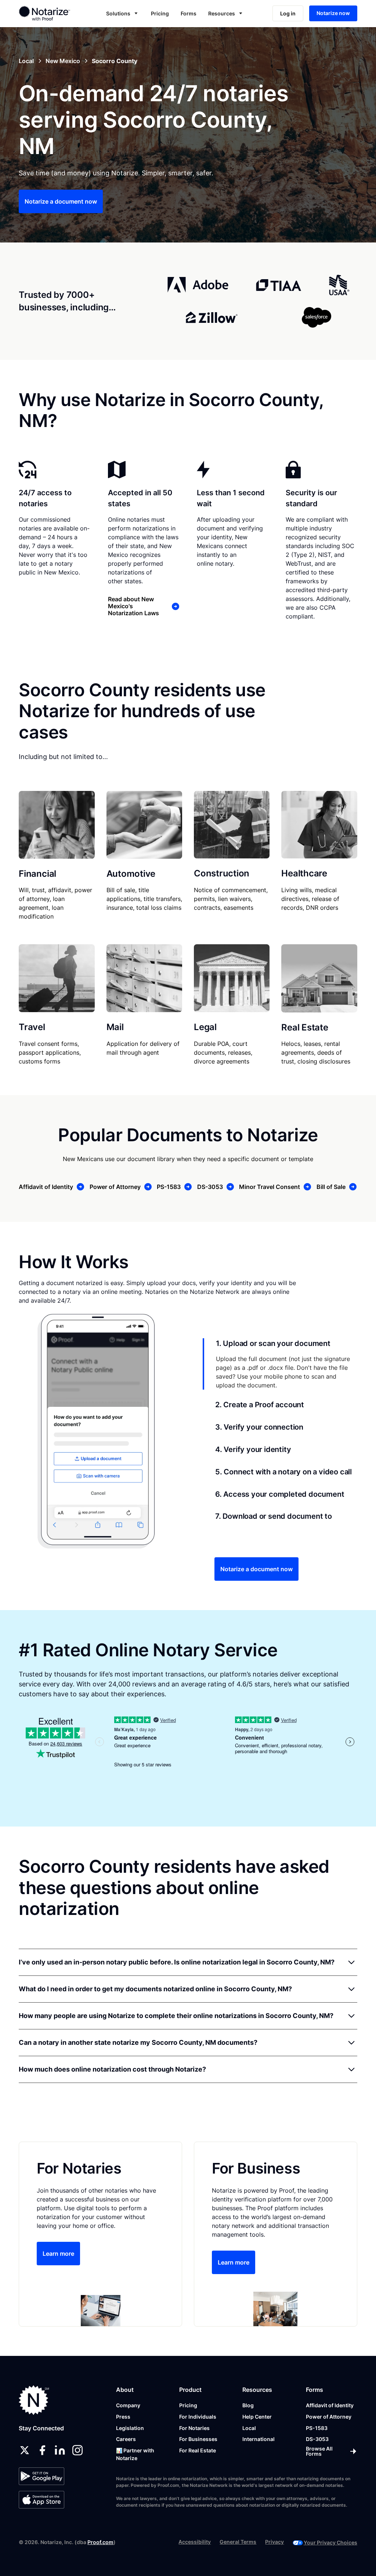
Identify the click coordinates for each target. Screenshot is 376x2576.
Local (249, 2428)
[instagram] (77, 2450)
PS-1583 (317, 2428)
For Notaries (194, 2428)
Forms (189, 13)
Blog (248, 2405)
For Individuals (198, 2417)
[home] (51, 13)
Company (128, 2405)
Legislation (130, 2428)
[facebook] (42, 2450)
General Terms (238, 2542)
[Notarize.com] (34, 2400)
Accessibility (195, 2542)
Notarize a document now (61, 201)
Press (123, 2417)
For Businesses (198, 2439)
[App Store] (41, 2500)
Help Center (257, 2417)
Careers (126, 2439)
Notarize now (333, 13)
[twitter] (25, 2450)
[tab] (280, 1364)
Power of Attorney (329, 2417)
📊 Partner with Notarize (135, 2454)
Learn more (58, 2254)
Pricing (160, 13)
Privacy (274, 2542)
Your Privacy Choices (330, 2542)
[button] (123, 13)
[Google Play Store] (41, 2476)
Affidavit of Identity (330, 2405)
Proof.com (100, 2542)
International (258, 2439)
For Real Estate (198, 2450)
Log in (288, 13)
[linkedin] (60, 2450)
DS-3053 (317, 2439)
